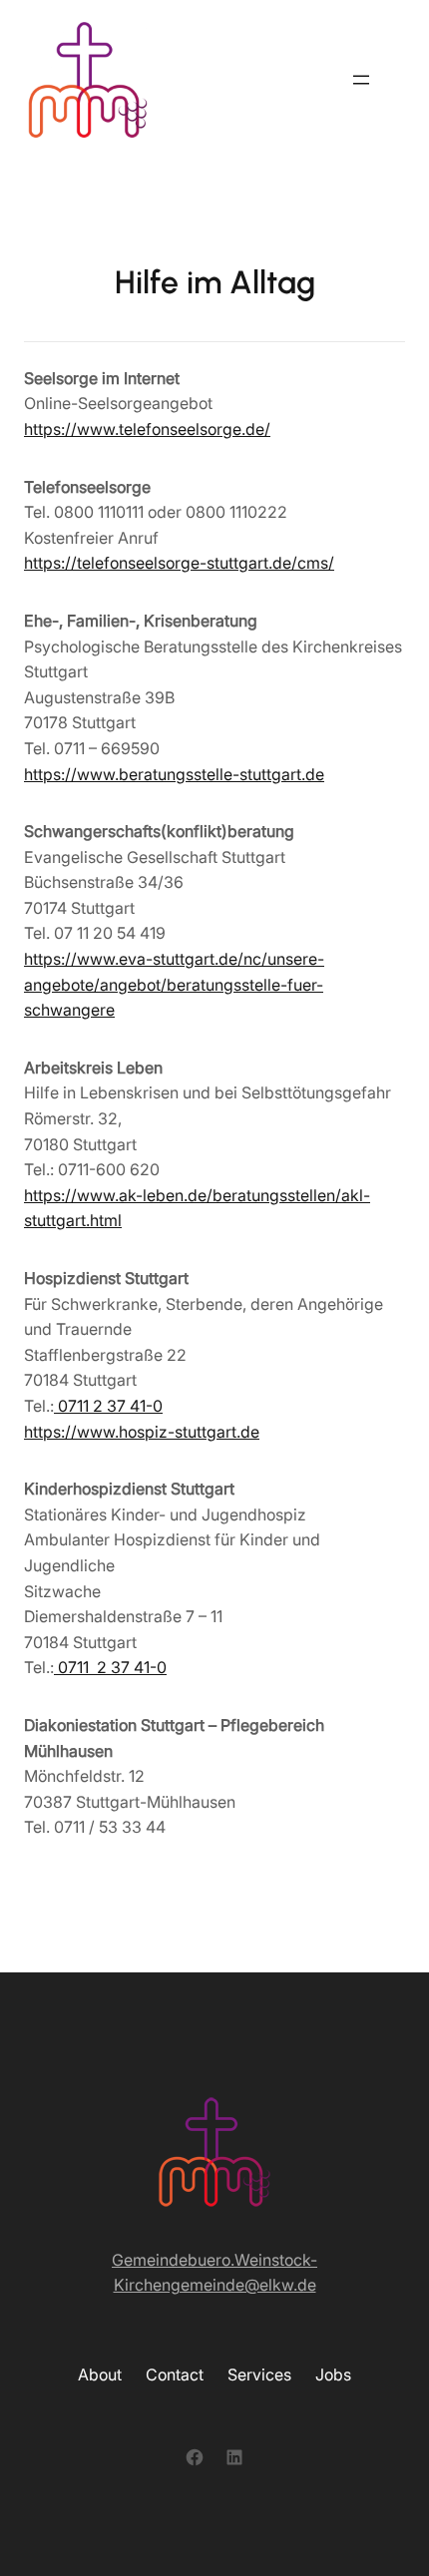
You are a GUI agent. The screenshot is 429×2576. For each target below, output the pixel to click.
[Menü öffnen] (361, 80)
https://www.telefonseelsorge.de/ (147, 429)
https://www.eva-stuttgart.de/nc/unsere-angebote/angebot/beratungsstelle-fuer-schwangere (174, 984)
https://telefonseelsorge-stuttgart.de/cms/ (179, 563)
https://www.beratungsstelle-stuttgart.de (174, 774)
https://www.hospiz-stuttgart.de (142, 1432)
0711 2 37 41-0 (108, 1406)
